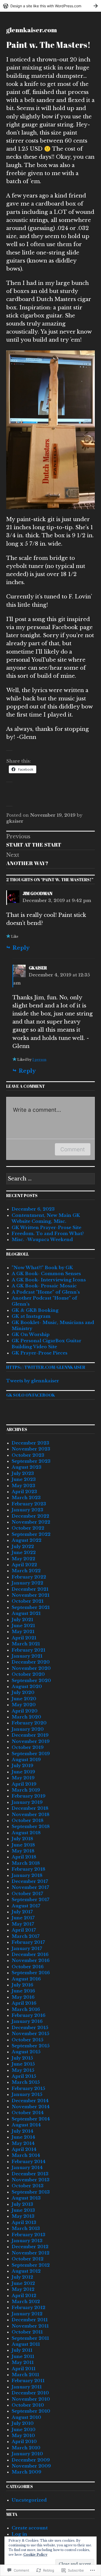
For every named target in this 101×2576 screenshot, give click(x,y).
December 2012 (30, 2247)
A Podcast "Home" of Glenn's (46, 1292)
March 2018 (26, 1863)
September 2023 (31, 1461)
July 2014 (23, 2131)
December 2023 (30, 1443)
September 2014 (31, 2119)
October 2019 (28, 1747)
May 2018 (23, 1851)
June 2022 (24, 1553)
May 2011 (23, 2363)
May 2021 (23, 1632)
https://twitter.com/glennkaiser (46, 1367)
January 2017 (27, 1949)
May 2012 (23, 2289)
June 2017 (23, 1918)
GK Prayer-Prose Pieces (39, 1353)
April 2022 (24, 1565)
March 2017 (26, 1936)
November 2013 (31, 2180)
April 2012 (24, 2296)
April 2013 (24, 2223)
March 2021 (26, 1644)
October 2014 (28, 2113)
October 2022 (28, 1528)
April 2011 (24, 2369)
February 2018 (28, 1869)
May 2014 (23, 2143)
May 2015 (23, 2070)
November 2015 (30, 2034)
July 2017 (22, 1912)
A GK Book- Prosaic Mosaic (44, 1286)
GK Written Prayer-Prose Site (46, 1228)
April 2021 (24, 1638)
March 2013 (26, 2229)
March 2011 (25, 2375)
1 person (39, 1060)
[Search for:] (51, 1179)
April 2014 (24, 2149)
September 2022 (31, 1534)
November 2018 (31, 1815)
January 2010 (27, 2454)
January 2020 (28, 1729)
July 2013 (22, 2204)
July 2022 (23, 1547)
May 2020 (24, 1705)
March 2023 (26, 1498)
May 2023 (23, 1486)
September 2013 (31, 2192)
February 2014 (29, 2162)
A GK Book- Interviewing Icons (49, 1280)
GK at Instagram (31, 1316)
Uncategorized (29, 2500)
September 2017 (30, 1900)
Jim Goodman (37, 893)
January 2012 (27, 2314)
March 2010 (26, 2448)
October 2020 (28, 1674)
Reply (21, 948)
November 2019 (31, 1741)
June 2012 (23, 2283)
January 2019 (27, 1802)
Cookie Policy (35, 2555)
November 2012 (31, 2253)
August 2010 (26, 2417)
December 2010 (30, 2393)
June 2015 (23, 2064)
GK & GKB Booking (35, 1310)
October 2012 (28, 2259)
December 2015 (30, 2028)
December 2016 (30, 1955)
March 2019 (26, 1790)
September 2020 (31, 1681)
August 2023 (27, 1467)
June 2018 (23, 1845)
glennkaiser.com (32, 30)
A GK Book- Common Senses (46, 1274)
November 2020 (31, 1668)
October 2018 (28, 1821)
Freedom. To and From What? (48, 1234)
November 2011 (30, 2326)
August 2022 (27, 1540)
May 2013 (23, 2216)
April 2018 (24, 1857)
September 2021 (31, 1607)
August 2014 (26, 2125)
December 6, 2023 (33, 1209)
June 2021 (23, 1626)
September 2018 (31, 1827)
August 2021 (26, 1613)
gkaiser (15, 821)
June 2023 (24, 1479)
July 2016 (22, 1985)
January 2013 (27, 2241)
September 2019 (31, 1754)
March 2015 (26, 2082)
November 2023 (31, 1449)
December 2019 (30, 1735)
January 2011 (27, 2387)
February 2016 (28, 2015)
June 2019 (23, 1772)
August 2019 (26, 1760)
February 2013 (28, 2235)
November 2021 (31, 1595)
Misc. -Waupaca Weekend (42, 1240)
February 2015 (28, 2089)
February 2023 (29, 1504)
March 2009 (26, 2472)
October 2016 (28, 1967)
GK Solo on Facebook (31, 1395)
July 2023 (23, 1474)
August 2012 (26, 2271)
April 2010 (24, 2442)
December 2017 (30, 1881)
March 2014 (26, 2155)
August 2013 (26, 2198)
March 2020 (26, 1717)
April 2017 (24, 1930)
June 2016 (23, 1991)
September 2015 (31, 2046)
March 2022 (26, 1571)
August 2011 (26, 2344)
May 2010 (23, 2436)
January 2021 (27, 1656)
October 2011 (27, 2332)
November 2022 (31, 1522)
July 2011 (22, 2350)
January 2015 (27, 2095)
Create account (30, 2528)
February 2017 (28, 1942)
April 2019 (24, 1784)
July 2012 (22, 2277)
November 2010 (31, 2399)
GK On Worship (31, 1335)
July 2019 (22, 1766)
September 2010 (31, 2411)
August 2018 (26, 1833)
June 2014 (23, 2137)
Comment (73, 1149)
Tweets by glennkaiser (33, 1381)
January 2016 (27, 2021)
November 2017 (30, 1887)
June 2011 (23, 2357)
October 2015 (27, 2040)
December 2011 (30, 2320)
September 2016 (31, 1973)
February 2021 (28, 1650)
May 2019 (23, 1778)
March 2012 (26, 2302)
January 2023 (27, 1510)
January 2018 (27, 1875)
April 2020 (25, 1711)
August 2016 (26, 1979)
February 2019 (28, 1796)
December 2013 (30, 2174)
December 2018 (30, 1808)
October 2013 (28, 2186)
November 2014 (31, 2107)
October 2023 (28, 1455)
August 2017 (26, 1906)
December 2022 (30, 1516)
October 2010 (28, 2405)
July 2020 (23, 1693)
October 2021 (28, 1601)
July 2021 (22, 1620)
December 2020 (31, 1662)
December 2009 (31, 2460)
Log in (19, 2534)
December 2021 (30, 1589)
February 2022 (29, 1577)
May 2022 (23, 1559)
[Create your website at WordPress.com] (51, 6)
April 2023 (24, 1492)
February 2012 (28, 2308)
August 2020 (27, 1687)
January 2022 (27, 1583)
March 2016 (26, 2009)
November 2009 (31, 2466)
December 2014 (30, 2101)
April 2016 (24, 2003)
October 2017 (27, 1894)
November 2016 (31, 1961)
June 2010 (24, 2430)
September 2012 (31, 2265)
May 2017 (23, 1924)
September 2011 (30, 2338)
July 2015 (22, 2058)
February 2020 (29, 1723)
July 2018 (22, 1839)
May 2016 (23, 1997)
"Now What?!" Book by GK (42, 1268)
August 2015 (26, 2052)
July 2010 (23, 2423)
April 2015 (24, 2076)
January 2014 (27, 2168)
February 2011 (28, 2381)
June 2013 (23, 2210)
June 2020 (24, 1699)
